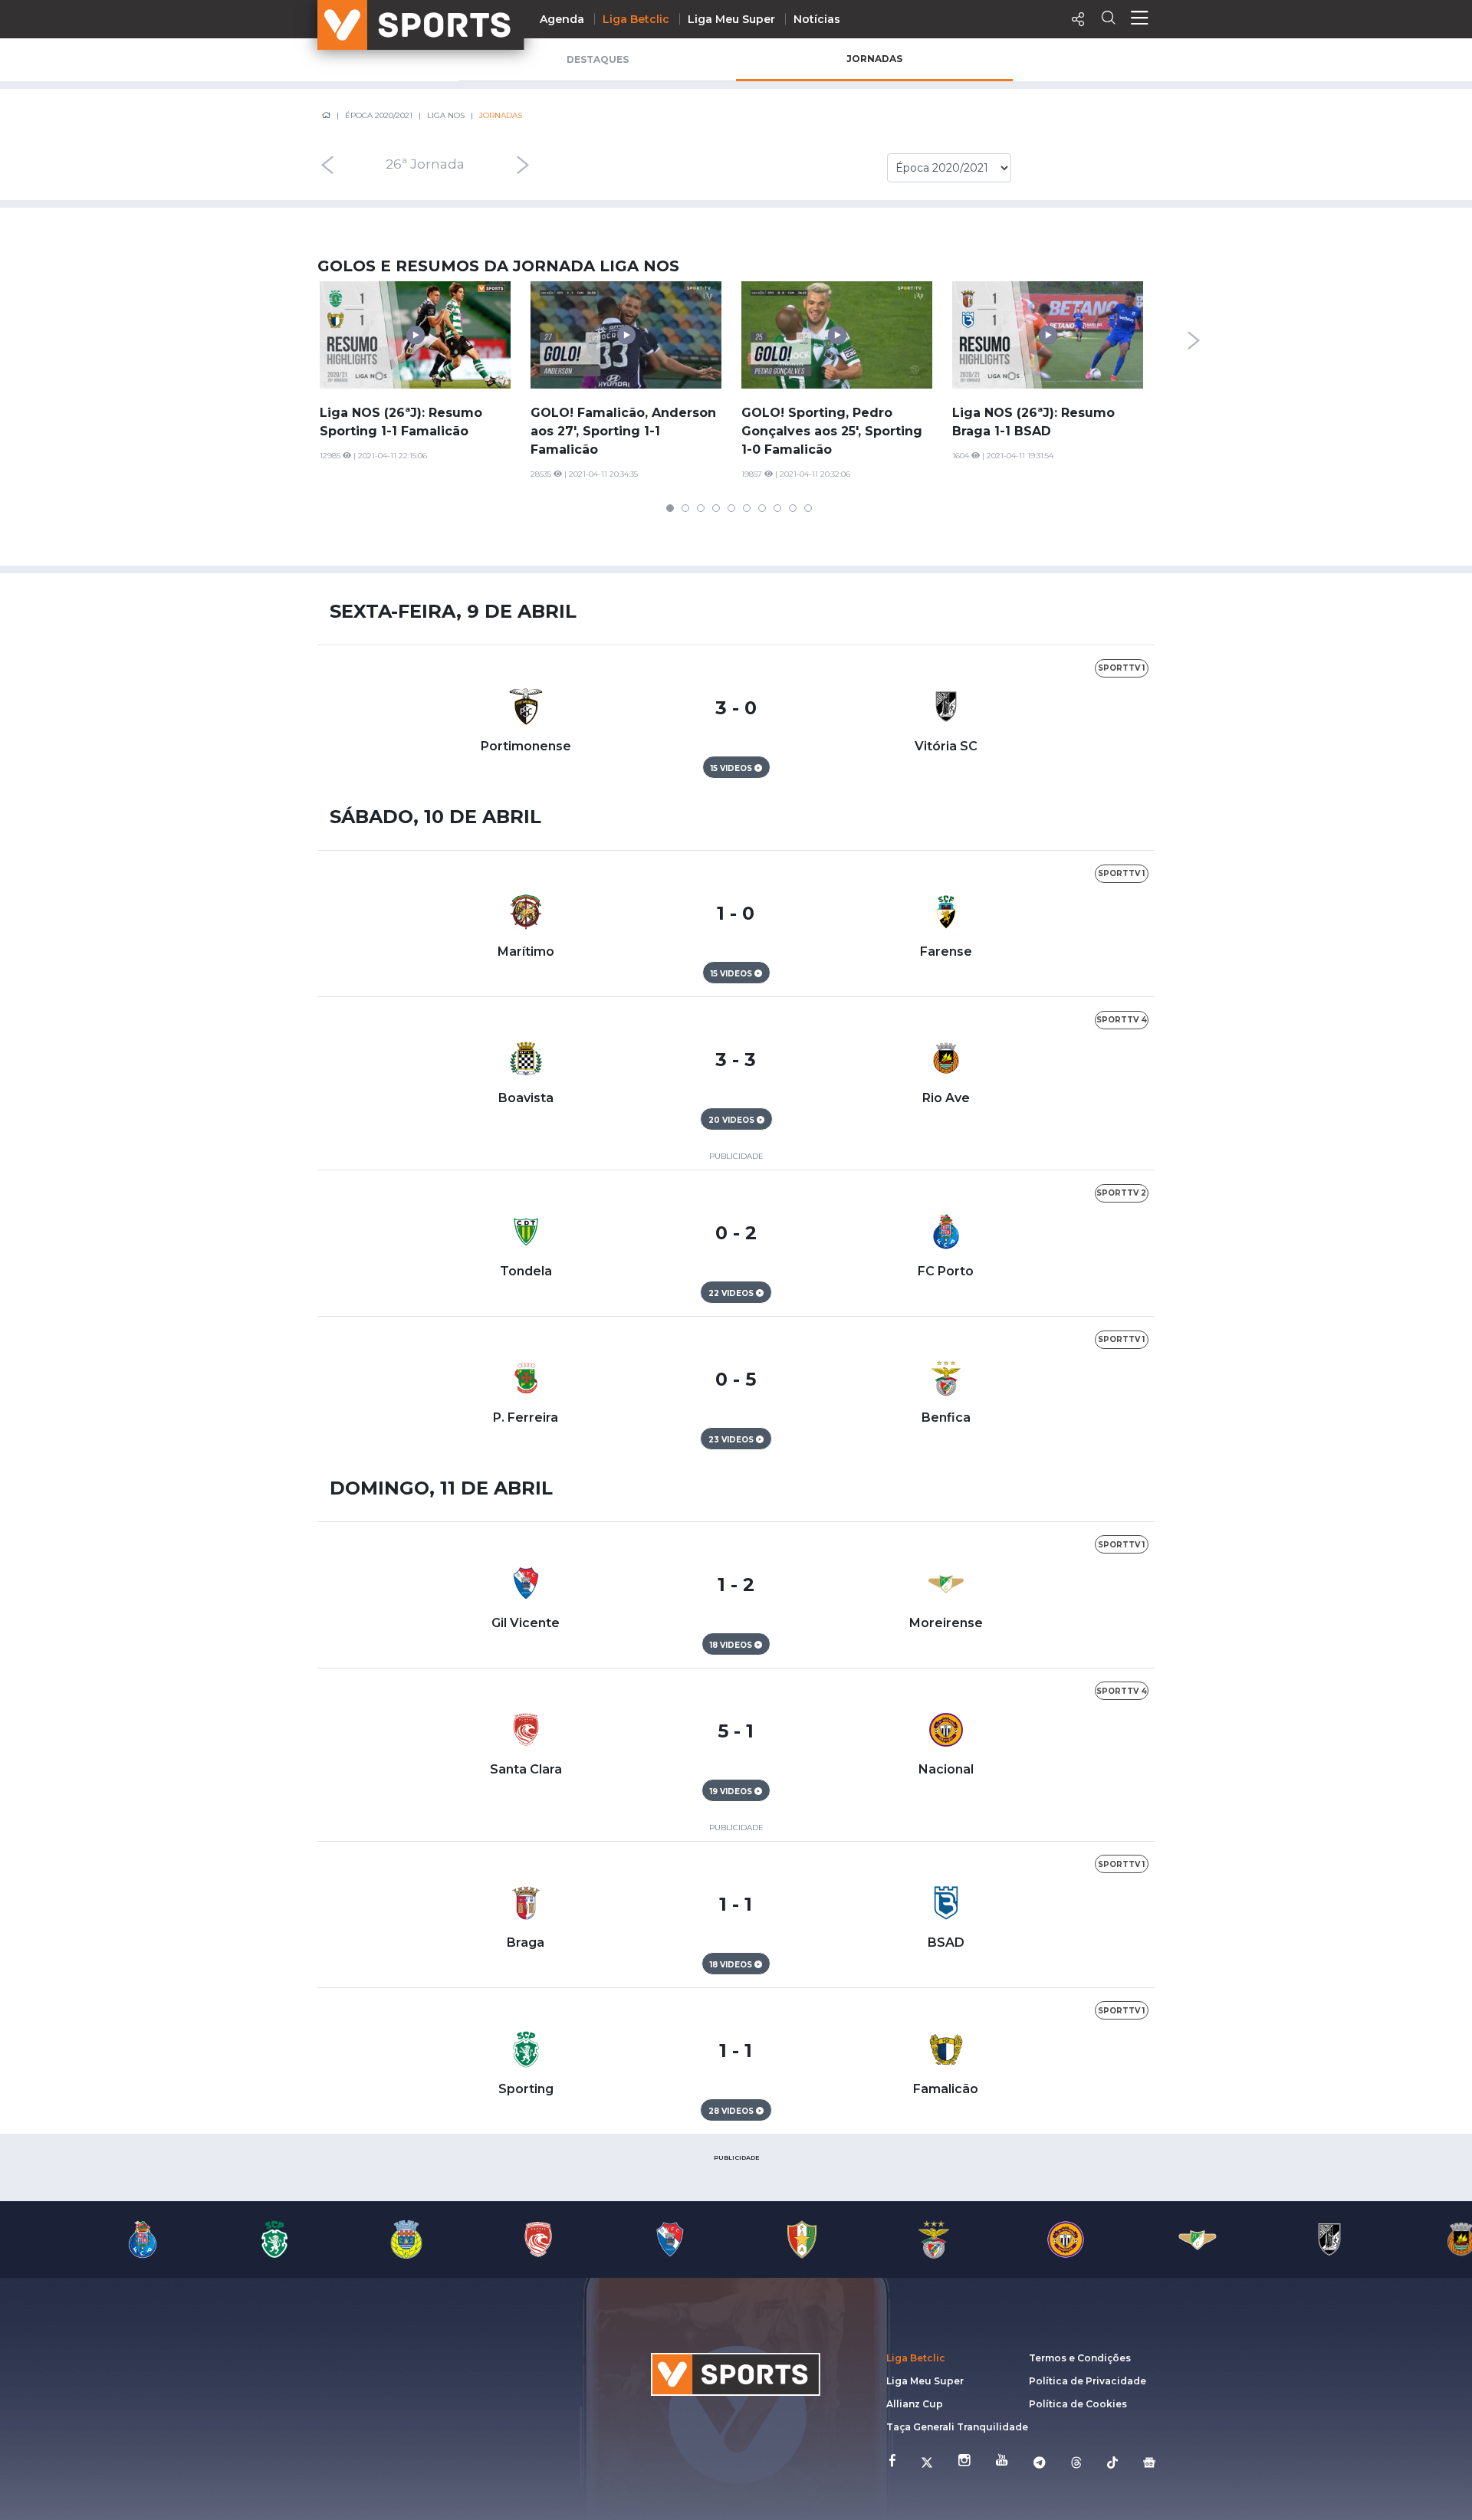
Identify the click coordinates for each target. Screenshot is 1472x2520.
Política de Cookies (1078, 2404)
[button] (670, 508)
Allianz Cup (915, 2404)
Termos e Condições (1080, 2358)
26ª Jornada (425, 165)
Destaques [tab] (598, 59)
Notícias (817, 19)
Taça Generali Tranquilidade (957, 2427)
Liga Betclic (636, 19)
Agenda (562, 19)
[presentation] (327, 165)
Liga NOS (446, 115)
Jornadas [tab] (874, 59)
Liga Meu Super (731, 19)
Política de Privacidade (1088, 2381)
